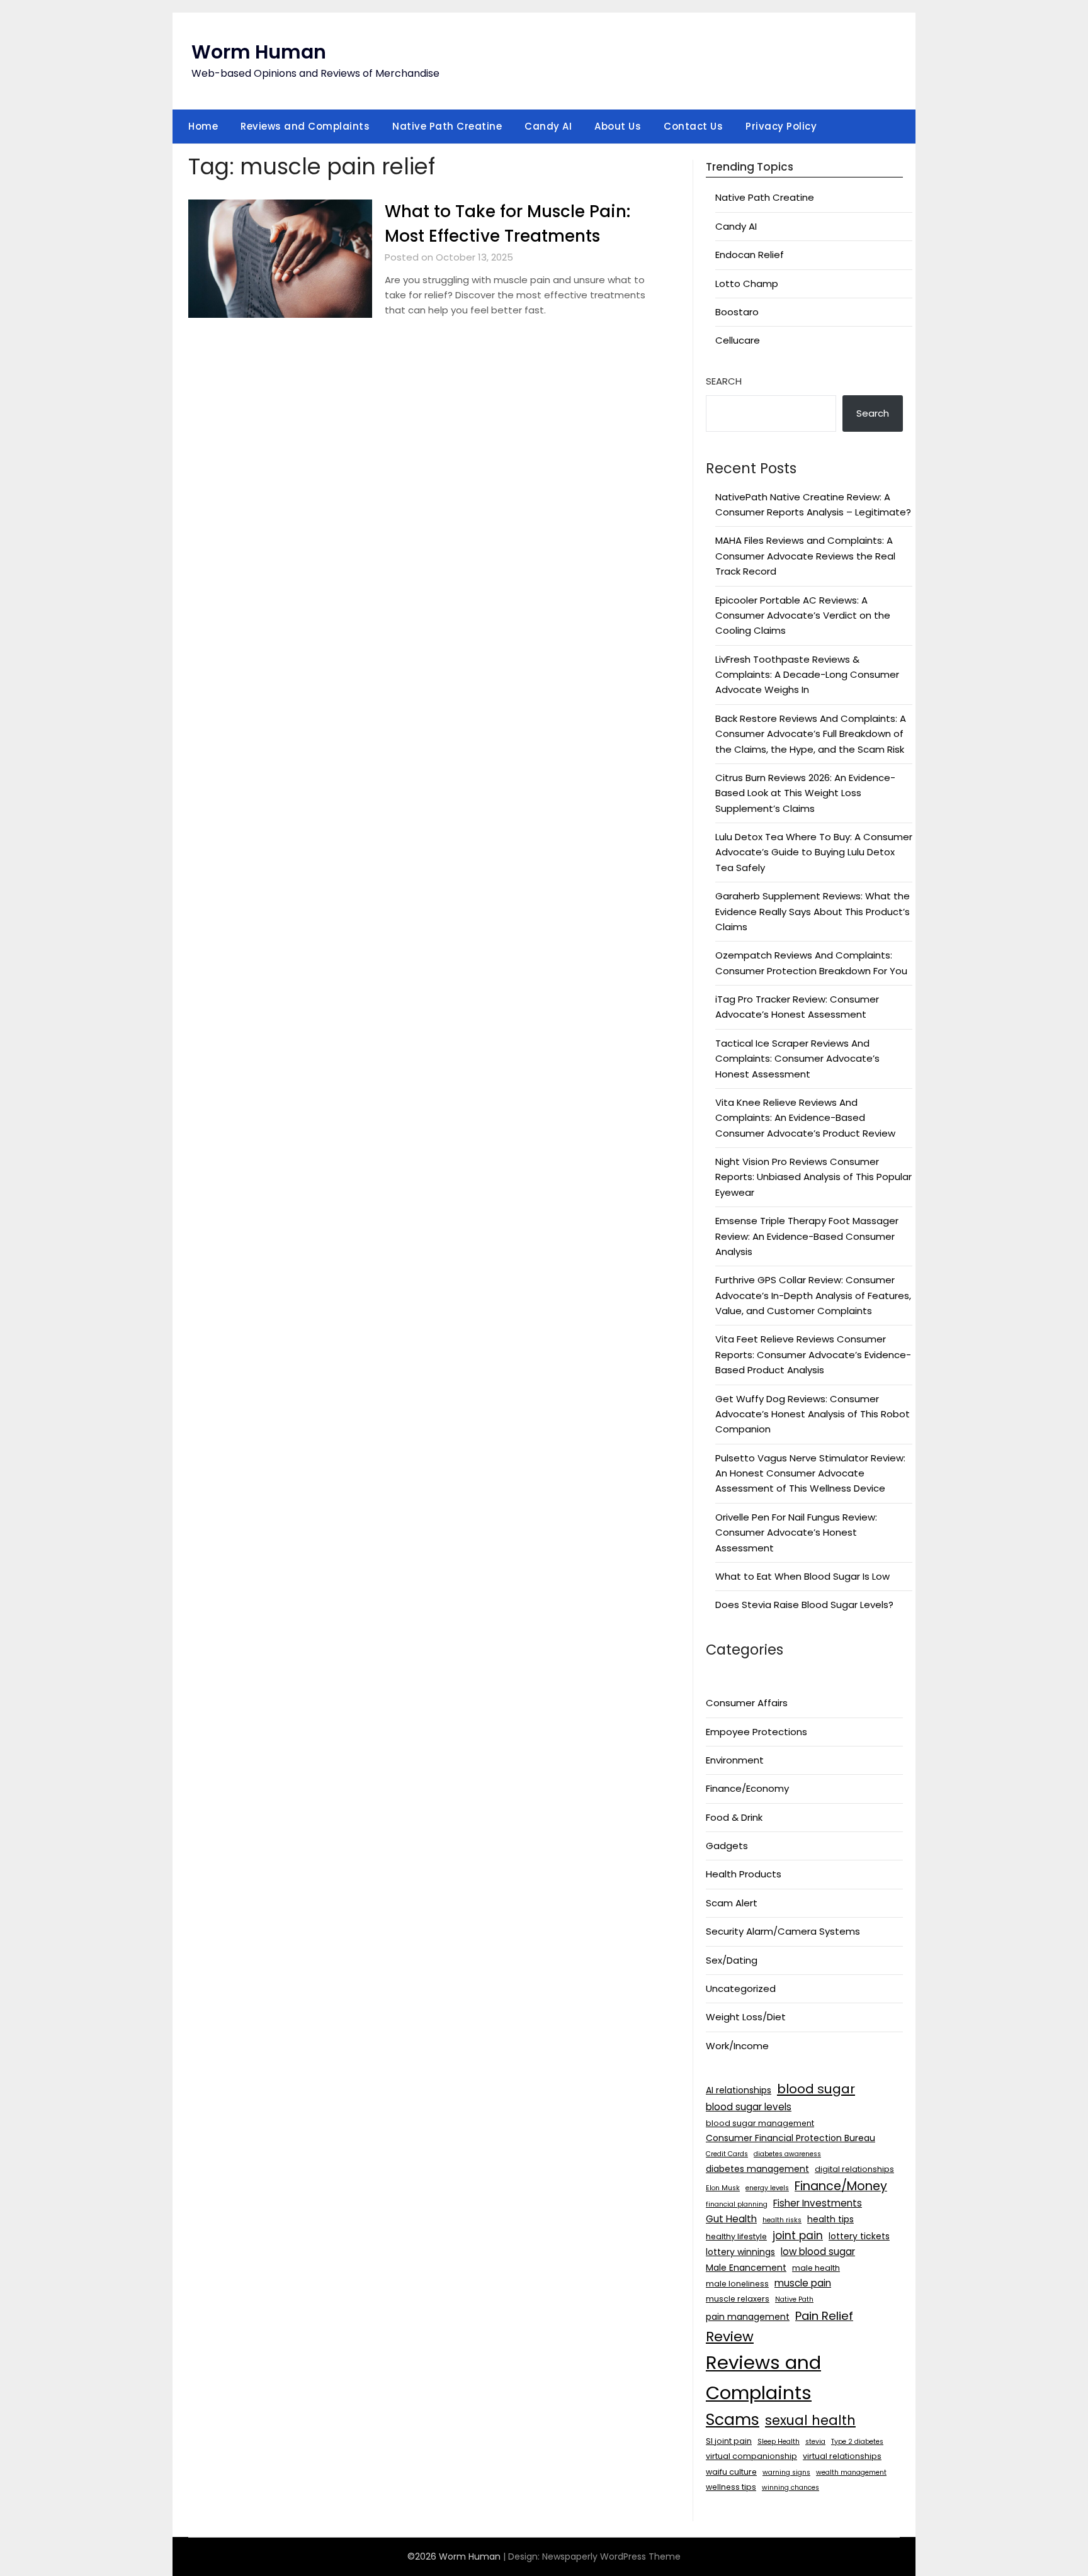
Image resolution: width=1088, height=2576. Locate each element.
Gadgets (727, 1846)
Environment (735, 1760)
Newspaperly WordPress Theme (611, 2556)
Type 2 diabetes (857, 2442)
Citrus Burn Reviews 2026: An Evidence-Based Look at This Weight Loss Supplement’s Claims (805, 793)
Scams (733, 2420)
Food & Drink (734, 1817)
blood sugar (816, 2089)
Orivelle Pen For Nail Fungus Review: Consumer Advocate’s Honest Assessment (796, 1533)
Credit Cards (727, 2154)
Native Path (794, 2299)
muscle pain (803, 2283)
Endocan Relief (750, 255)
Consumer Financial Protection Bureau (790, 2138)
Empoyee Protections (756, 1732)
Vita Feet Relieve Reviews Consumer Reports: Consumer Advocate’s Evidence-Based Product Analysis (813, 1354)
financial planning (737, 2204)
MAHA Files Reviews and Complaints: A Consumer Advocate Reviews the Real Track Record (805, 556)
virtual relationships (842, 2456)
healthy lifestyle (736, 2236)
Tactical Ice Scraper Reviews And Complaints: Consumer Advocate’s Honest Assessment (797, 1059)
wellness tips (731, 2487)
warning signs (786, 2472)
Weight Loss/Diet (746, 2017)
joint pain (798, 2236)
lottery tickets (859, 2236)
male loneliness (737, 2284)
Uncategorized (741, 1988)
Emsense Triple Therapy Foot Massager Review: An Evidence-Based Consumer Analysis (807, 1236)
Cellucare (738, 340)
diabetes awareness (787, 2154)
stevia (815, 2442)
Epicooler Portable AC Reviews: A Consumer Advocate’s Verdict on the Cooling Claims (803, 616)
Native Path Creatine (447, 126)
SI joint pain (729, 2441)
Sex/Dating (732, 1960)
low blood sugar (818, 2252)
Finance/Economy (747, 1788)
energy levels (767, 2188)
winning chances (790, 2488)
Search (724, 381)
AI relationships (739, 2090)
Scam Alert (732, 1903)
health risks (782, 2220)
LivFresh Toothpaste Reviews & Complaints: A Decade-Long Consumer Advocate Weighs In (807, 675)
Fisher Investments (818, 2203)
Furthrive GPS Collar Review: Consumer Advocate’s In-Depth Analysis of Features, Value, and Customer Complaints (813, 1295)
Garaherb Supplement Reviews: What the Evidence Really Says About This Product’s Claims (813, 911)
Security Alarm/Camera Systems (783, 1931)
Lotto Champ (747, 284)
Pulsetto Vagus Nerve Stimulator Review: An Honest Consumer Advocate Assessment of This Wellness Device (810, 1473)
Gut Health (731, 2219)
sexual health (810, 2420)
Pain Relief (824, 2316)
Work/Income (737, 2046)
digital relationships (854, 2169)
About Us (618, 126)
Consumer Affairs (747, 1703)
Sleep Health (779, 2442)
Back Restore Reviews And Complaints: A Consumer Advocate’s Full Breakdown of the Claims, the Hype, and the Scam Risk (811, 734)
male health (816, 2268)
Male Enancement (746, 2268)
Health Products (744, 1874)
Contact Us (693, 126)
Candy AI (548, 126)
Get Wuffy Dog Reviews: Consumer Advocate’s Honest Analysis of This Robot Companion (813, 1414)
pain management (748, 2317)
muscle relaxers (738, 2299)
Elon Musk (723, 2188)
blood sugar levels (749, 2107)
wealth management (851, 2472)
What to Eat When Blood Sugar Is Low (802, 1576)
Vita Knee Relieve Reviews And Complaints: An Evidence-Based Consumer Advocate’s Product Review (805, 1118)
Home (203, 126)
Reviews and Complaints (305, 126)
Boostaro (737, 312)
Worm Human (259, 52)
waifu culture (731, 2472)
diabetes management (757, 2169)
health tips (830, 2219)
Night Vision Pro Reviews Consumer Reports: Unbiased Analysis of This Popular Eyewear (813, 1177)
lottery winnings (740, 2252)
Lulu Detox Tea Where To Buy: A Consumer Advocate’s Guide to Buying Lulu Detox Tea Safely (814, 852)
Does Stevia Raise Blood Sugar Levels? (804, 1605)
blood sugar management (760, 2123)
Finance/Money (841, 2186)
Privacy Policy (781, 126)
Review (730, 2337)
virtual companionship (751, 2456)
